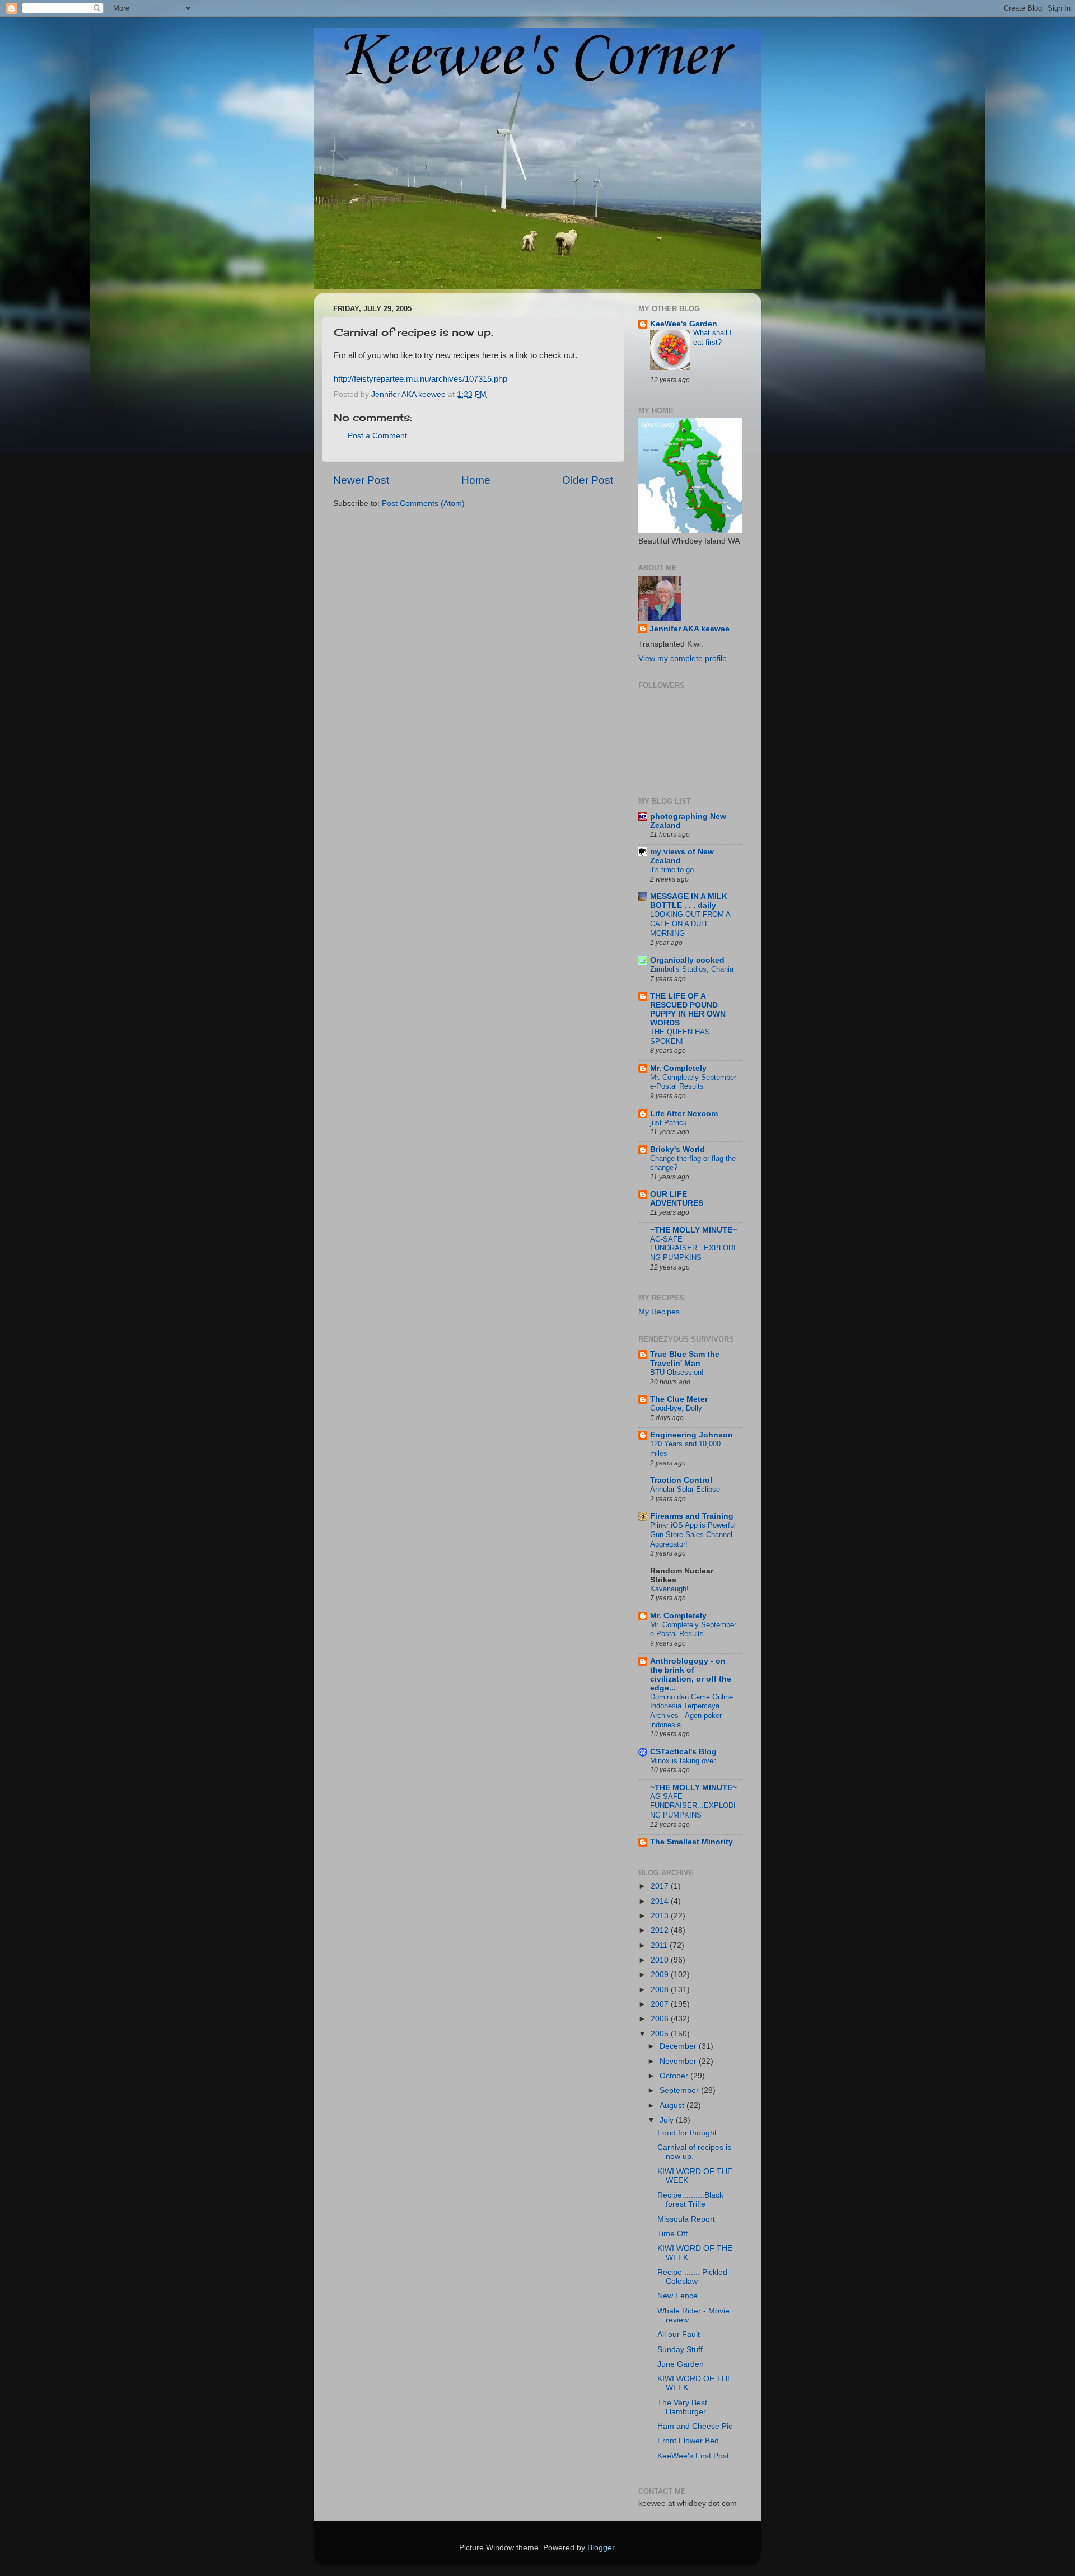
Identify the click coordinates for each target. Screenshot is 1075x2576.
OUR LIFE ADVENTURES (677, 1199)
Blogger (601, 2548)
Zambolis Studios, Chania (692, 969)
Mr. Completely (678, 1068)
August (673, 2106)
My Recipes (659, 1312)
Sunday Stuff (680, 2350)
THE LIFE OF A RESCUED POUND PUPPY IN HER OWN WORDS (688, 1010)
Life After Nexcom (684, 1114)
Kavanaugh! (669, 1589)
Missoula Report (686, 2219)
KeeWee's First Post (693, 2456)
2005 (661, 2034)
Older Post (588, 480)
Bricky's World (677, 1149)
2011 (660, 1945)
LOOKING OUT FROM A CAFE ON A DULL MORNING (690, 924)
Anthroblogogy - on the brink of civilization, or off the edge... (691, 1675)
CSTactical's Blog (683, 1752)
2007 (661, 2004)
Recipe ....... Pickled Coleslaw (692, 2277)
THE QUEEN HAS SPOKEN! (680, 1037)
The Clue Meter (679, 1399)
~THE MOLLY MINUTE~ (693, 1230)
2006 (661, 2019)
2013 (661, 1916)
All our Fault (679, 2334)
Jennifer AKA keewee (690, 629)
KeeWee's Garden (684, 324)
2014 (661, 1901)
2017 (661, 1886)
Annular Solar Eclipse (685, 1489)
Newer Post (361, 480)
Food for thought (687, 2133)
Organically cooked (687, 960)
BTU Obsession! (677, 1372)
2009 (661, 1975)
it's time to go (672, 870)
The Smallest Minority (691, 1842)
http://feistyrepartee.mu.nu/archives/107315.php (420, 379)
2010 (661, 1960)
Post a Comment (377, 436)
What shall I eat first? (712, 338)
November (679, 2061)
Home (476, 480)
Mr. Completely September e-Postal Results (693, 1082)
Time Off (672, 2234)
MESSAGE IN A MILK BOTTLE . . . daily (689, 901)
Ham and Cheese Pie (695, 2426)
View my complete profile (683, 659)
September (680, 2090)
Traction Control (681, 1480)
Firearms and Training (692, 1516)
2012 (661, 1930)
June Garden (681, 2364)
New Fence (677, 2296)
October (675, 2076)
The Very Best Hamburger (682, 2407)
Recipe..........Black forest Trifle (690, 2200)
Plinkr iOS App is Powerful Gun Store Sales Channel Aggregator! (693, 1534)
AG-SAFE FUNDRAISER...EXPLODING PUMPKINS (693, 1248)
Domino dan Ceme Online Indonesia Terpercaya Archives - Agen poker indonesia (691, 1711)
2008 (661, 1990)
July (668, 2120)
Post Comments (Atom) (423, 504)
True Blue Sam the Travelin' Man (685, 1359)
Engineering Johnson (691, 1435)
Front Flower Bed (688, 2441)
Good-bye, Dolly (676, 1408)
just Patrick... (672, 1123)
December (679, 2046)
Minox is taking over (683, 1761)
